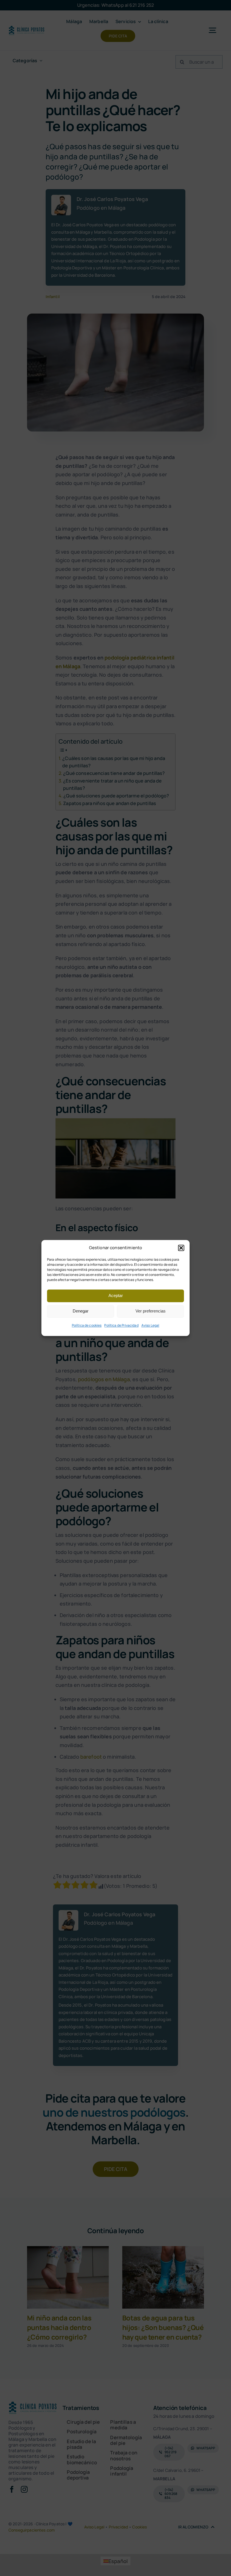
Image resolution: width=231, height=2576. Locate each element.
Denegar (81, 1311)
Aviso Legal (150, 1325)
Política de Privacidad (121, 1325)
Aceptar (116, 1295)
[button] (181, 1248)
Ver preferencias (151, 1311)
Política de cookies (87, 1325)
